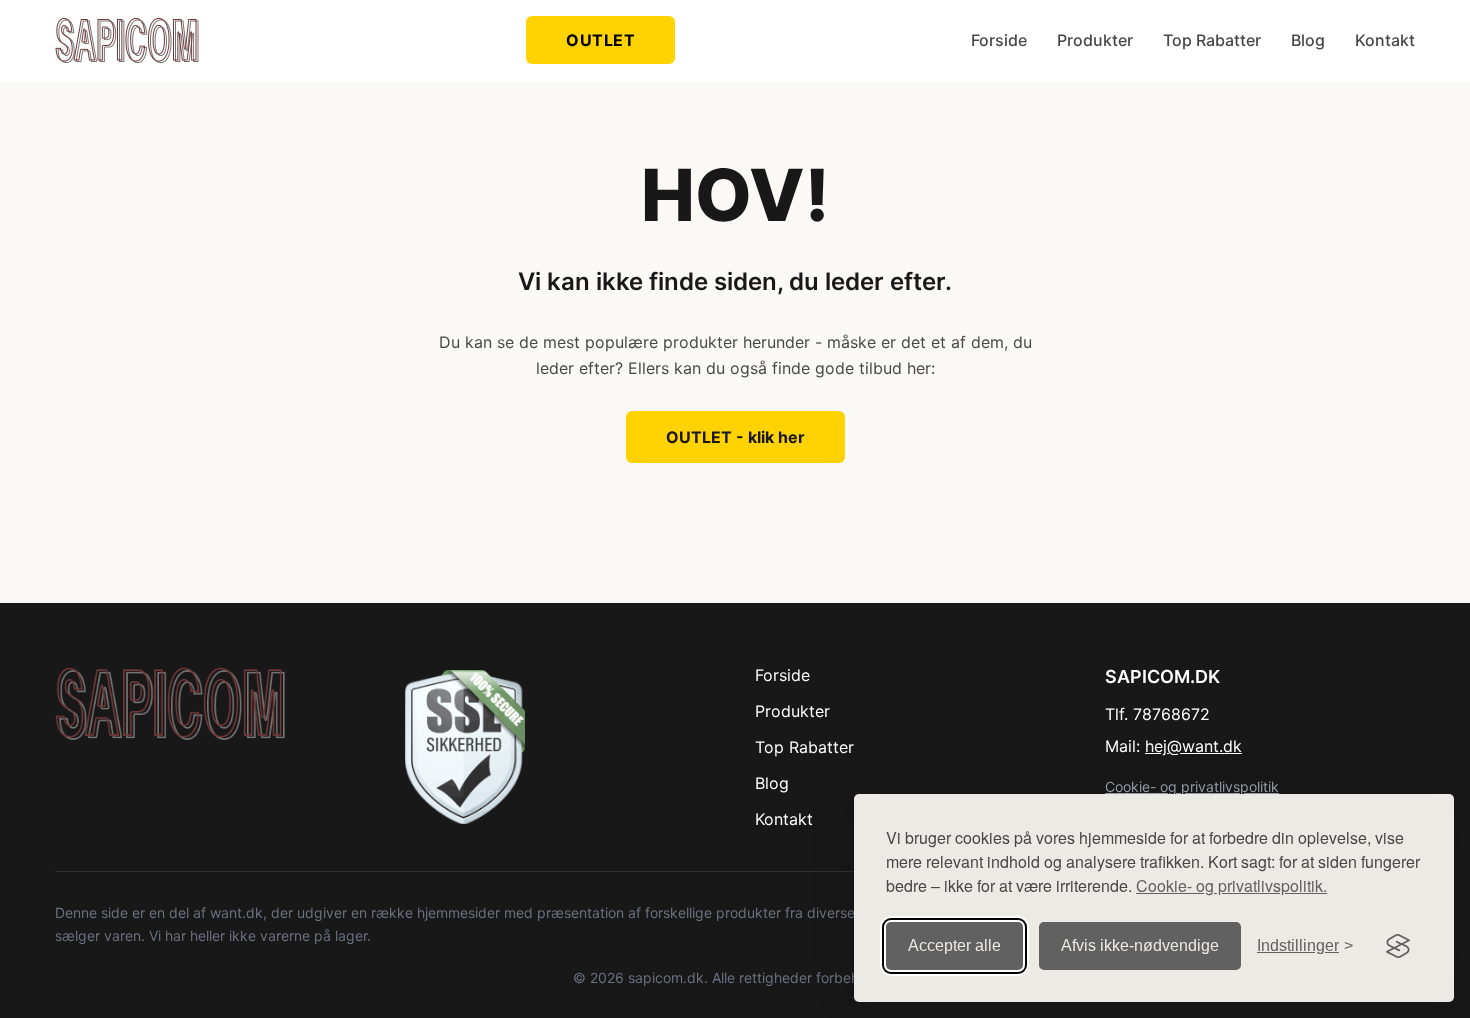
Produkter (1095, 40)
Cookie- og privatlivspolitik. (1231, 885)
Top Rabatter (1212, 40)
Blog (1308, 40)
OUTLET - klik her (735, 437)
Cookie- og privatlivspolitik (1192, 786)
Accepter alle (954, 945)
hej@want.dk (1193, 746)
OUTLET (600, 40)
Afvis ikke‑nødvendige (1140, 945)
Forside (999, 40)
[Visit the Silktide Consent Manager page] (1398, 946)
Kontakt (1385, 40)
